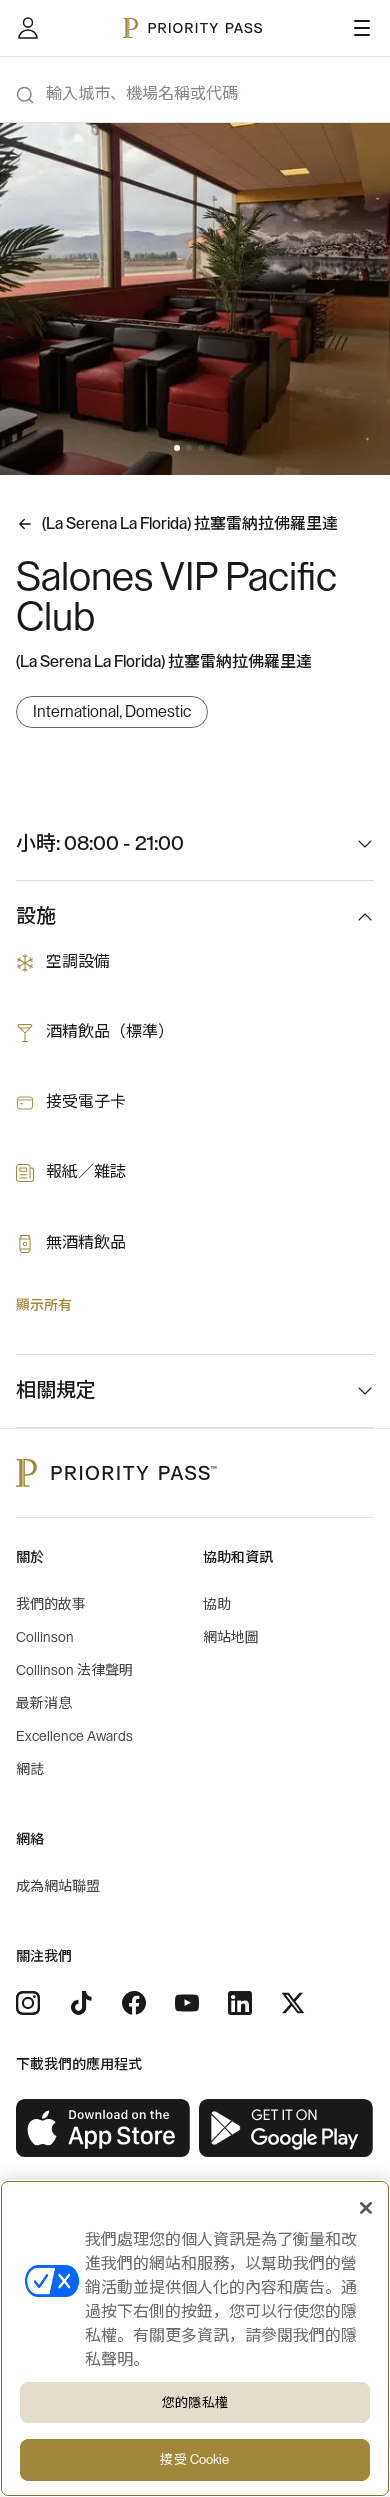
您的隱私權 (195, 2402)
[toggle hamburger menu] (362, 28)
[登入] (28, 28)
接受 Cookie (194, 2459)
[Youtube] (187, 2003)
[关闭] (366, 2208)
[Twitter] (293, 2003)
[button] (177, 448)
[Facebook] (134, 2003)
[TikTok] (81, 2003)
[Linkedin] (240, 2003)
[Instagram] (28, 2003)
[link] (103, 2128)
